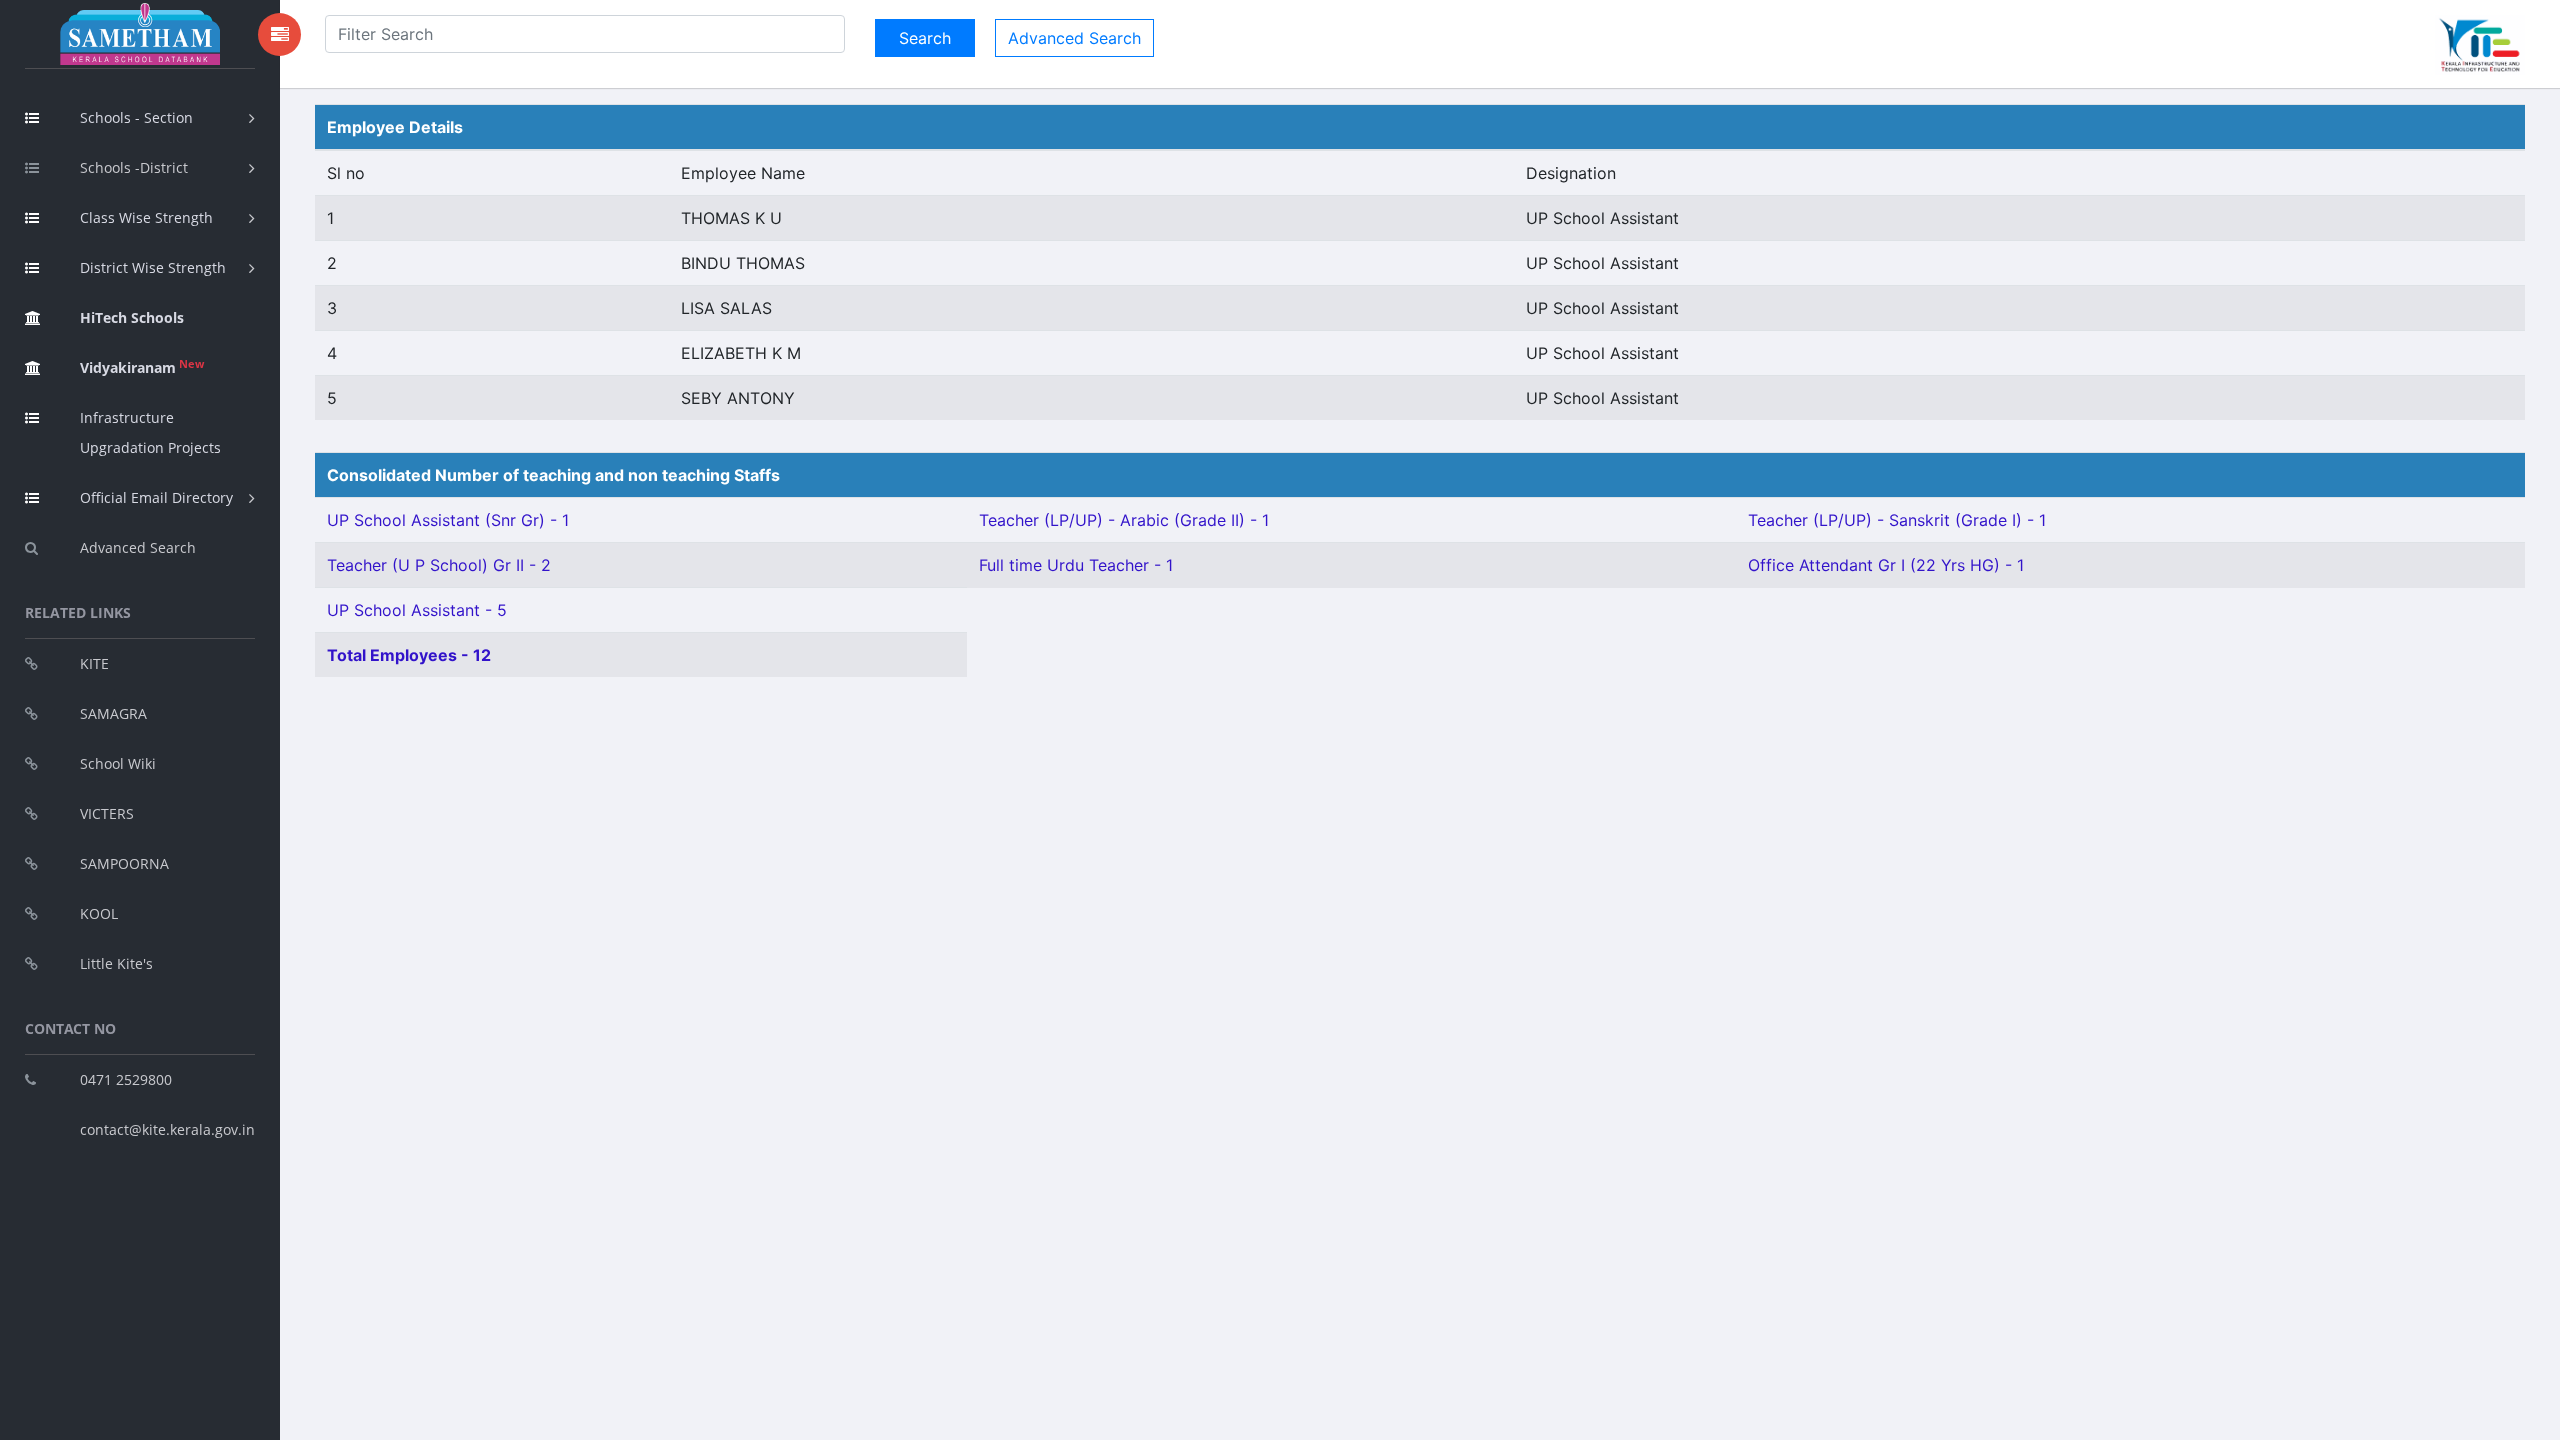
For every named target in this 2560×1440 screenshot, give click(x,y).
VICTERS (107, 813)
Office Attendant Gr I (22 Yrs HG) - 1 (1886, 565)
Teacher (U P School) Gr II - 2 (439, 565)
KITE (94, 663)
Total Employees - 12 (409, 655)
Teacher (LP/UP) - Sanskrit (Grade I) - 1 (1897, 520)
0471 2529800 (126, 1079)
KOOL (99, 913)
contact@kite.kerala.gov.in (167, 1129)
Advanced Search (138, 547)
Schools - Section (136, 117)
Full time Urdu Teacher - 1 (1076, 565)
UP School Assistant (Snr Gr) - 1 (448, 520)
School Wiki (118, 763)
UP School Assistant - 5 (417, 610)
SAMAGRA (113, 713)
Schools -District (134, 167)
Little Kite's (116, 963)
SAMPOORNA (124, 863)
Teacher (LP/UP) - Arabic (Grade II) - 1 (1124, 520)
